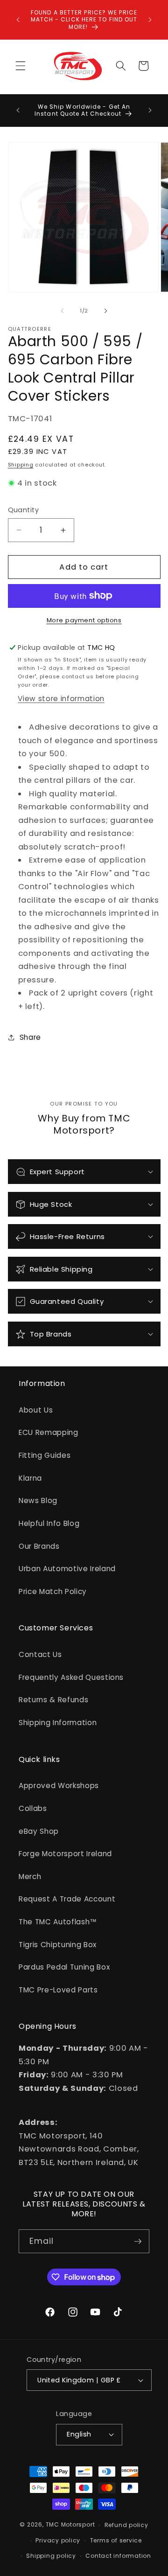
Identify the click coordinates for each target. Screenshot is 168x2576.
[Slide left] (63, 311)
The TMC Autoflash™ (58, 1922)
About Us (36, 1410)
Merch (30, 1876)
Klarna (30, 1478)
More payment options (84, 620)
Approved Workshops (59, 1786)
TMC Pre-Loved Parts (58, 1990)
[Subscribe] (138, 2242)
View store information (61, 699)
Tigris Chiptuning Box (58, 1945)
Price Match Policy (53, 1591)
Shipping (21, 465)
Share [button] (30, 1037)
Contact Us (40, 1654)
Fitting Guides (45, 1455)
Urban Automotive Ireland (67, 1569)
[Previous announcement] (18, 20)
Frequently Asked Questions (71, 1677)
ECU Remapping (49, 1432)
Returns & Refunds (53, 1700)
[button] (21, 66)
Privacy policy (58, 2540)
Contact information (118, 2556)
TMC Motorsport (70, 2525)
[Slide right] (105, 311)
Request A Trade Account (67, 1899)
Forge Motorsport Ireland (65, 1854)
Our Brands (39, 1546)
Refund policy (126, 2525)
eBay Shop (39, 1831)
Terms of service (116, 2540)
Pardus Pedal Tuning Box (64, 1967)
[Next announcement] (150, 20)
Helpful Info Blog (49, 1523)
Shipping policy (51, 2556)
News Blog (38, 1500)
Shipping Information (58, 1723)
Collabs (33, 1808)
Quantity (24, 510)
